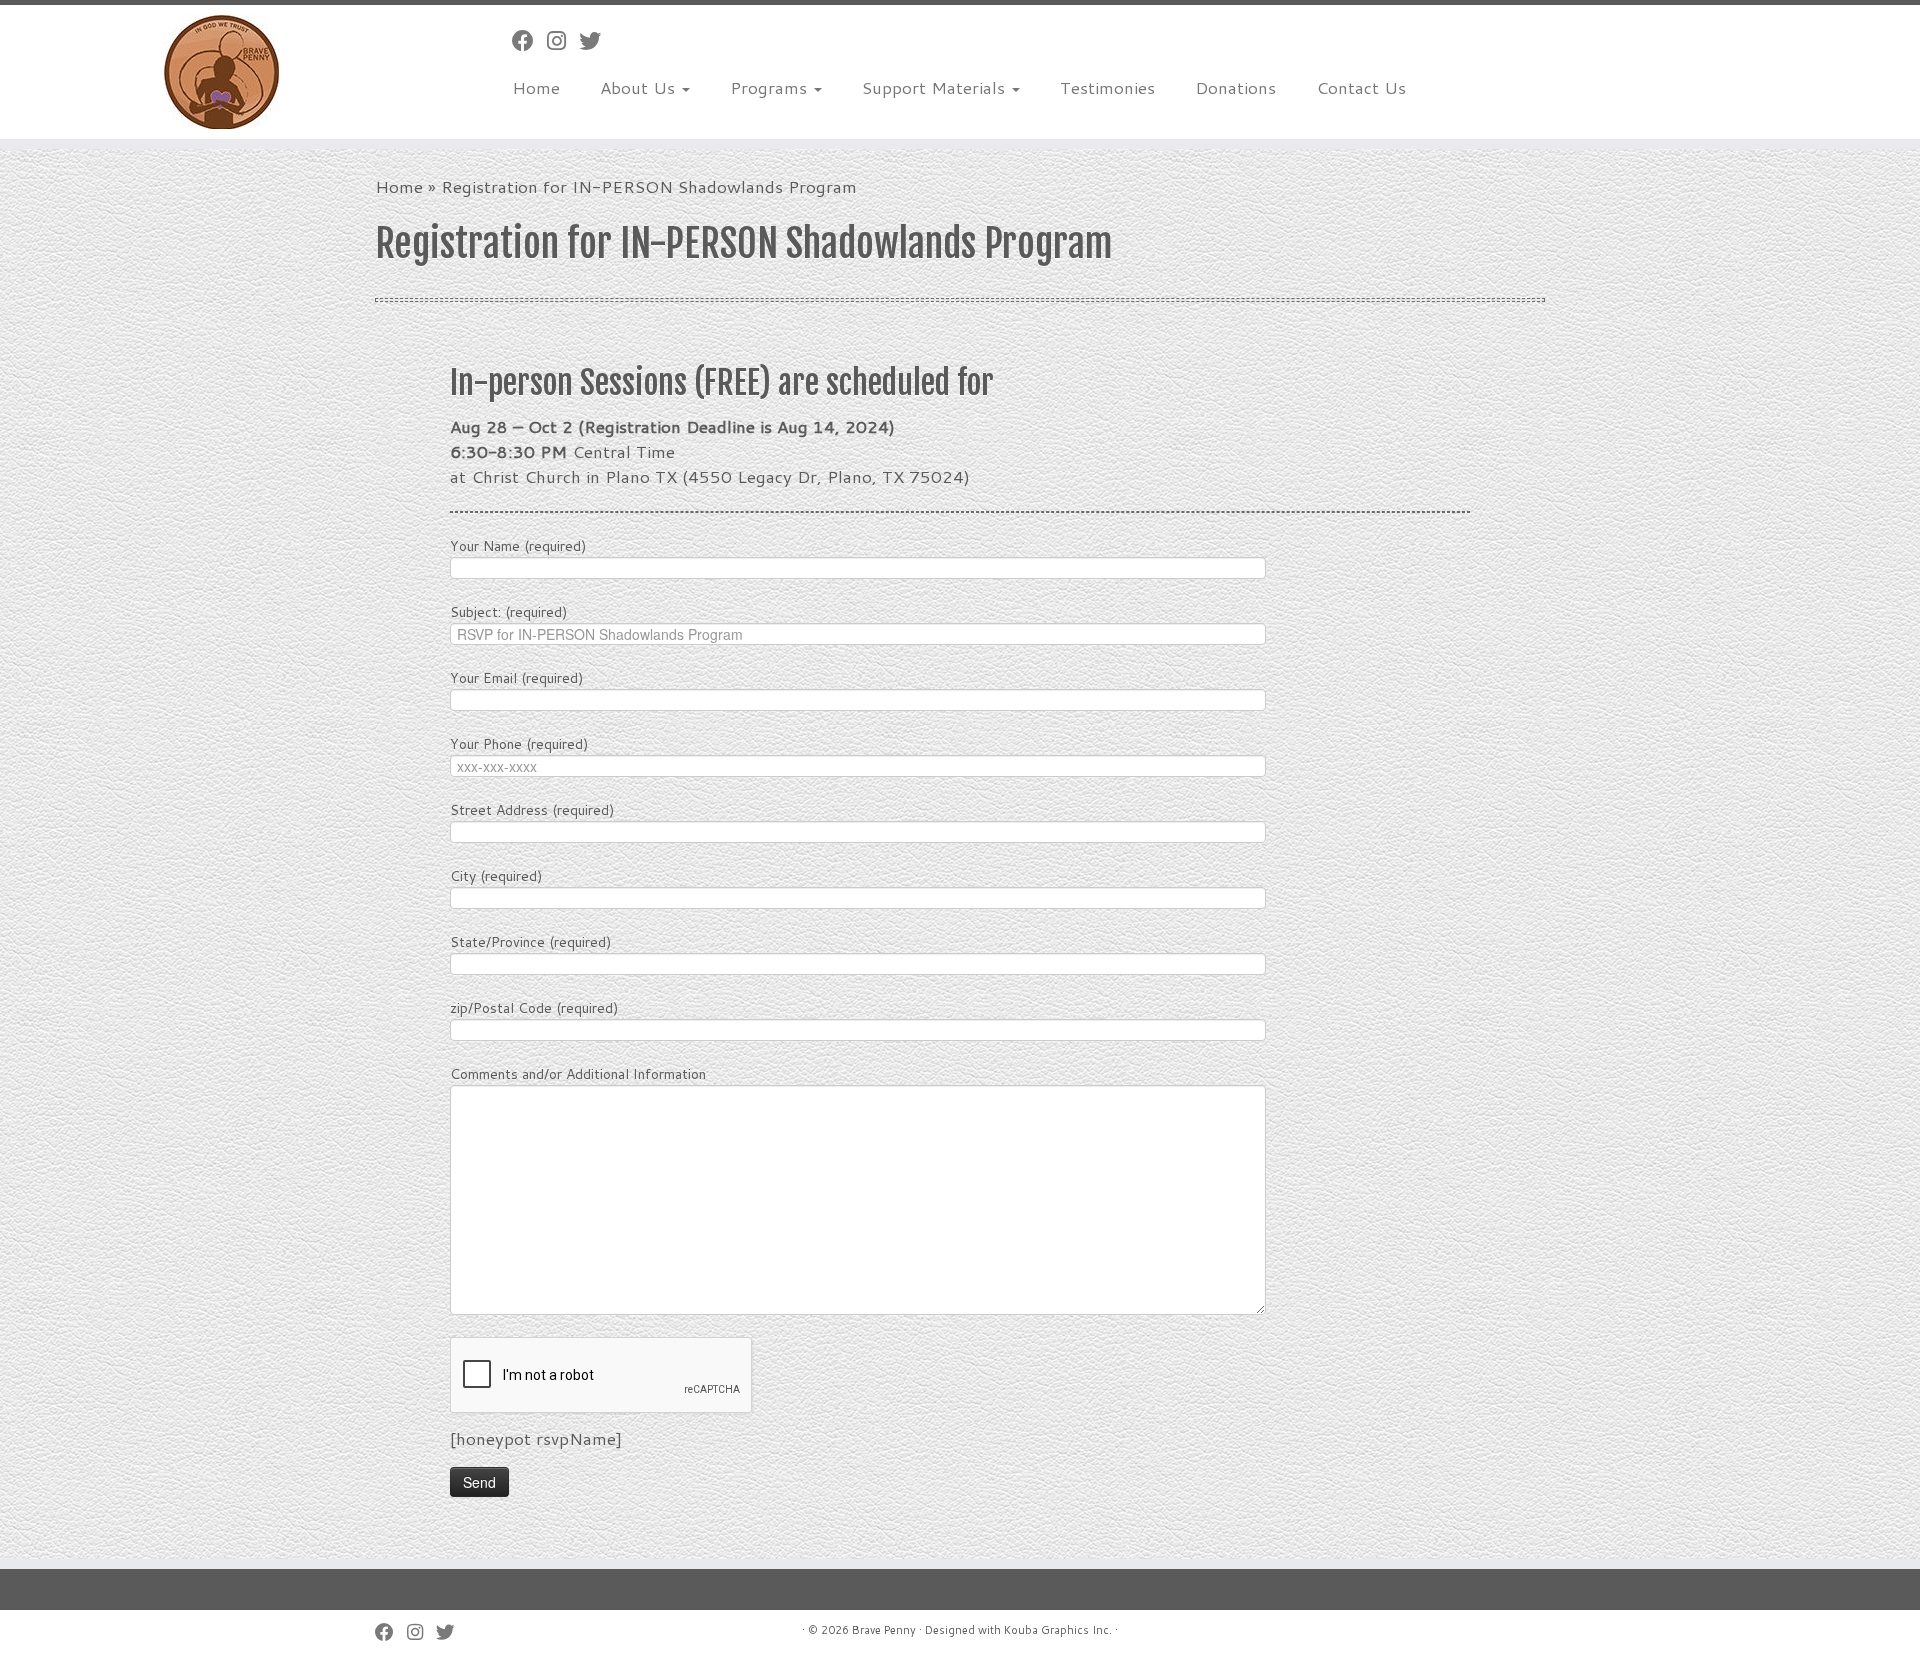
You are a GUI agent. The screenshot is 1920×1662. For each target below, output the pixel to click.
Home (536, 87)
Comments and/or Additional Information (578, 1074)
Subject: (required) (508, 612)
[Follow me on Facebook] (529, 40)
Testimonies (1107, 87)
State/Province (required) (530, 942)
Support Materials (936, 87)
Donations (1235, 87)
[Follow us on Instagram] (563, 40)
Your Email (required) (516, 678)
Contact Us (1361, 87)
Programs (771, 87)
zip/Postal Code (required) (534, 1008)
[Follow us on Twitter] (596, 40)
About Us (640, 87)
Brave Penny (884, 1630)
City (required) (496, 876)
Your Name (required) (518, 546)
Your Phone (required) (519, 744)
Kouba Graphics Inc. (1058, 1630)
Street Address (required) (532, 810)
